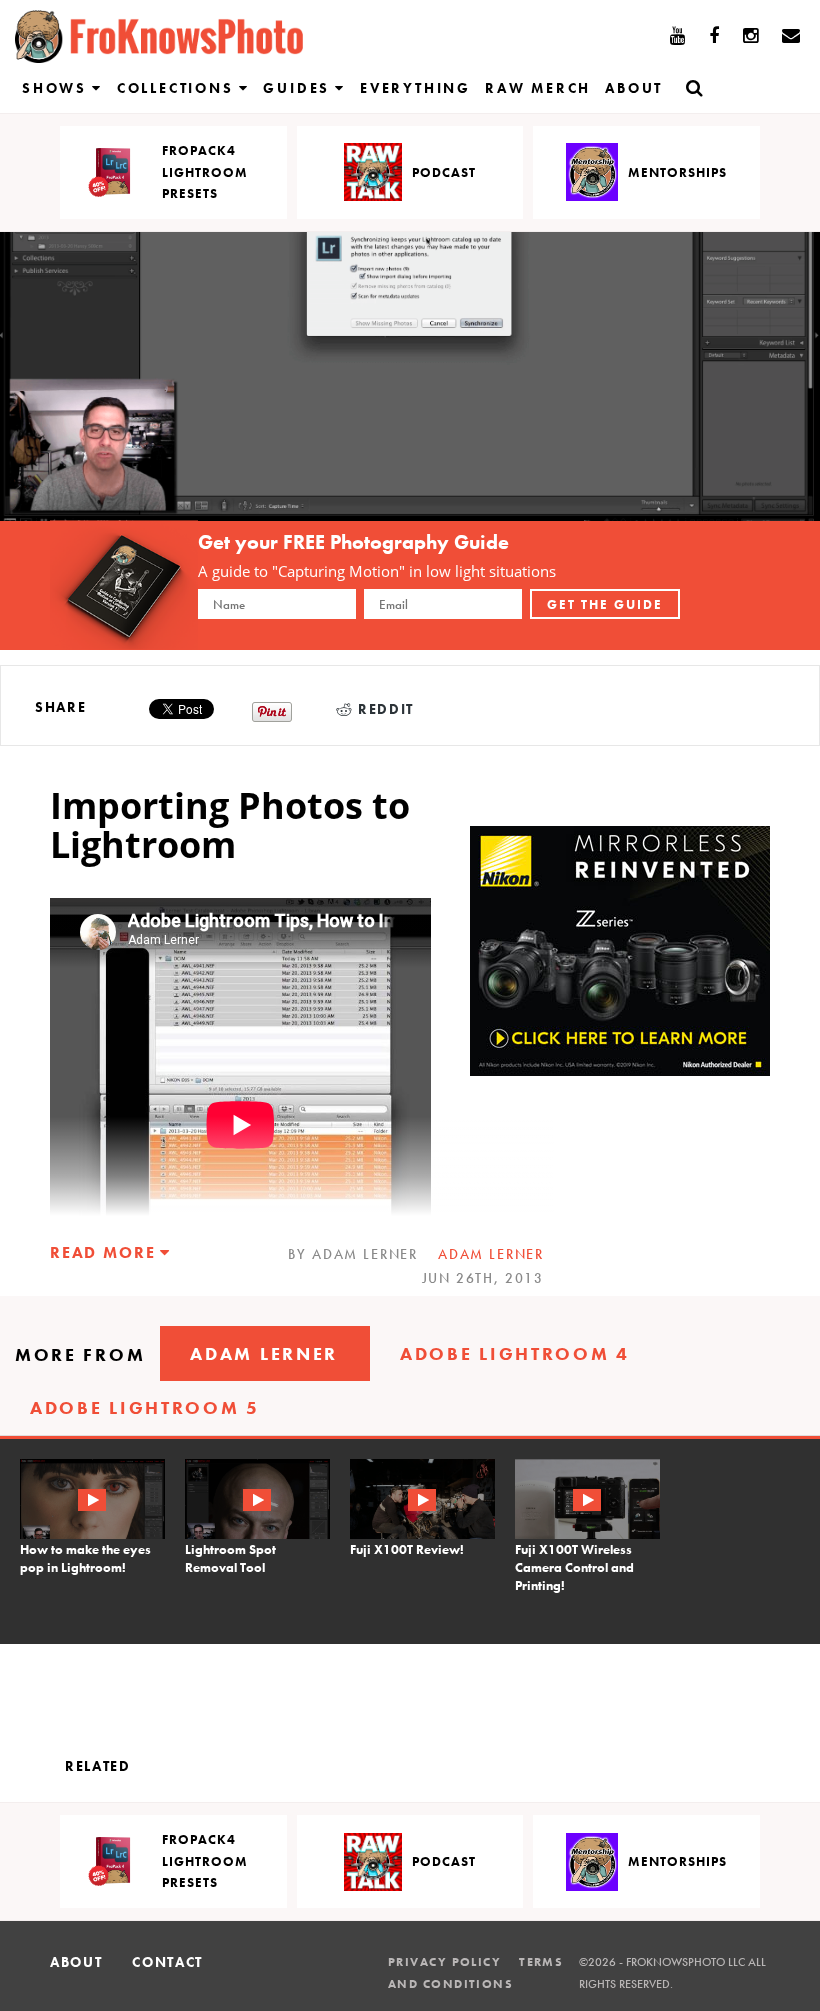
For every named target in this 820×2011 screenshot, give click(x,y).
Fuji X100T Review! (407, 1549)
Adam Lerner (491, 1254)
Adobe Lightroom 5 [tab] (145, 1407)
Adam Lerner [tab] (264, 1353)
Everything (415, 88)
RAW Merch (538, 88)
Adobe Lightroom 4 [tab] (515, 1353)
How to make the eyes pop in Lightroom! (85, 1558)
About (634, 88)
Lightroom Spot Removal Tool (230, 1558)
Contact (167, 1962)
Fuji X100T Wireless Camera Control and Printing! (574, 1567)
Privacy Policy (444, 1962)
